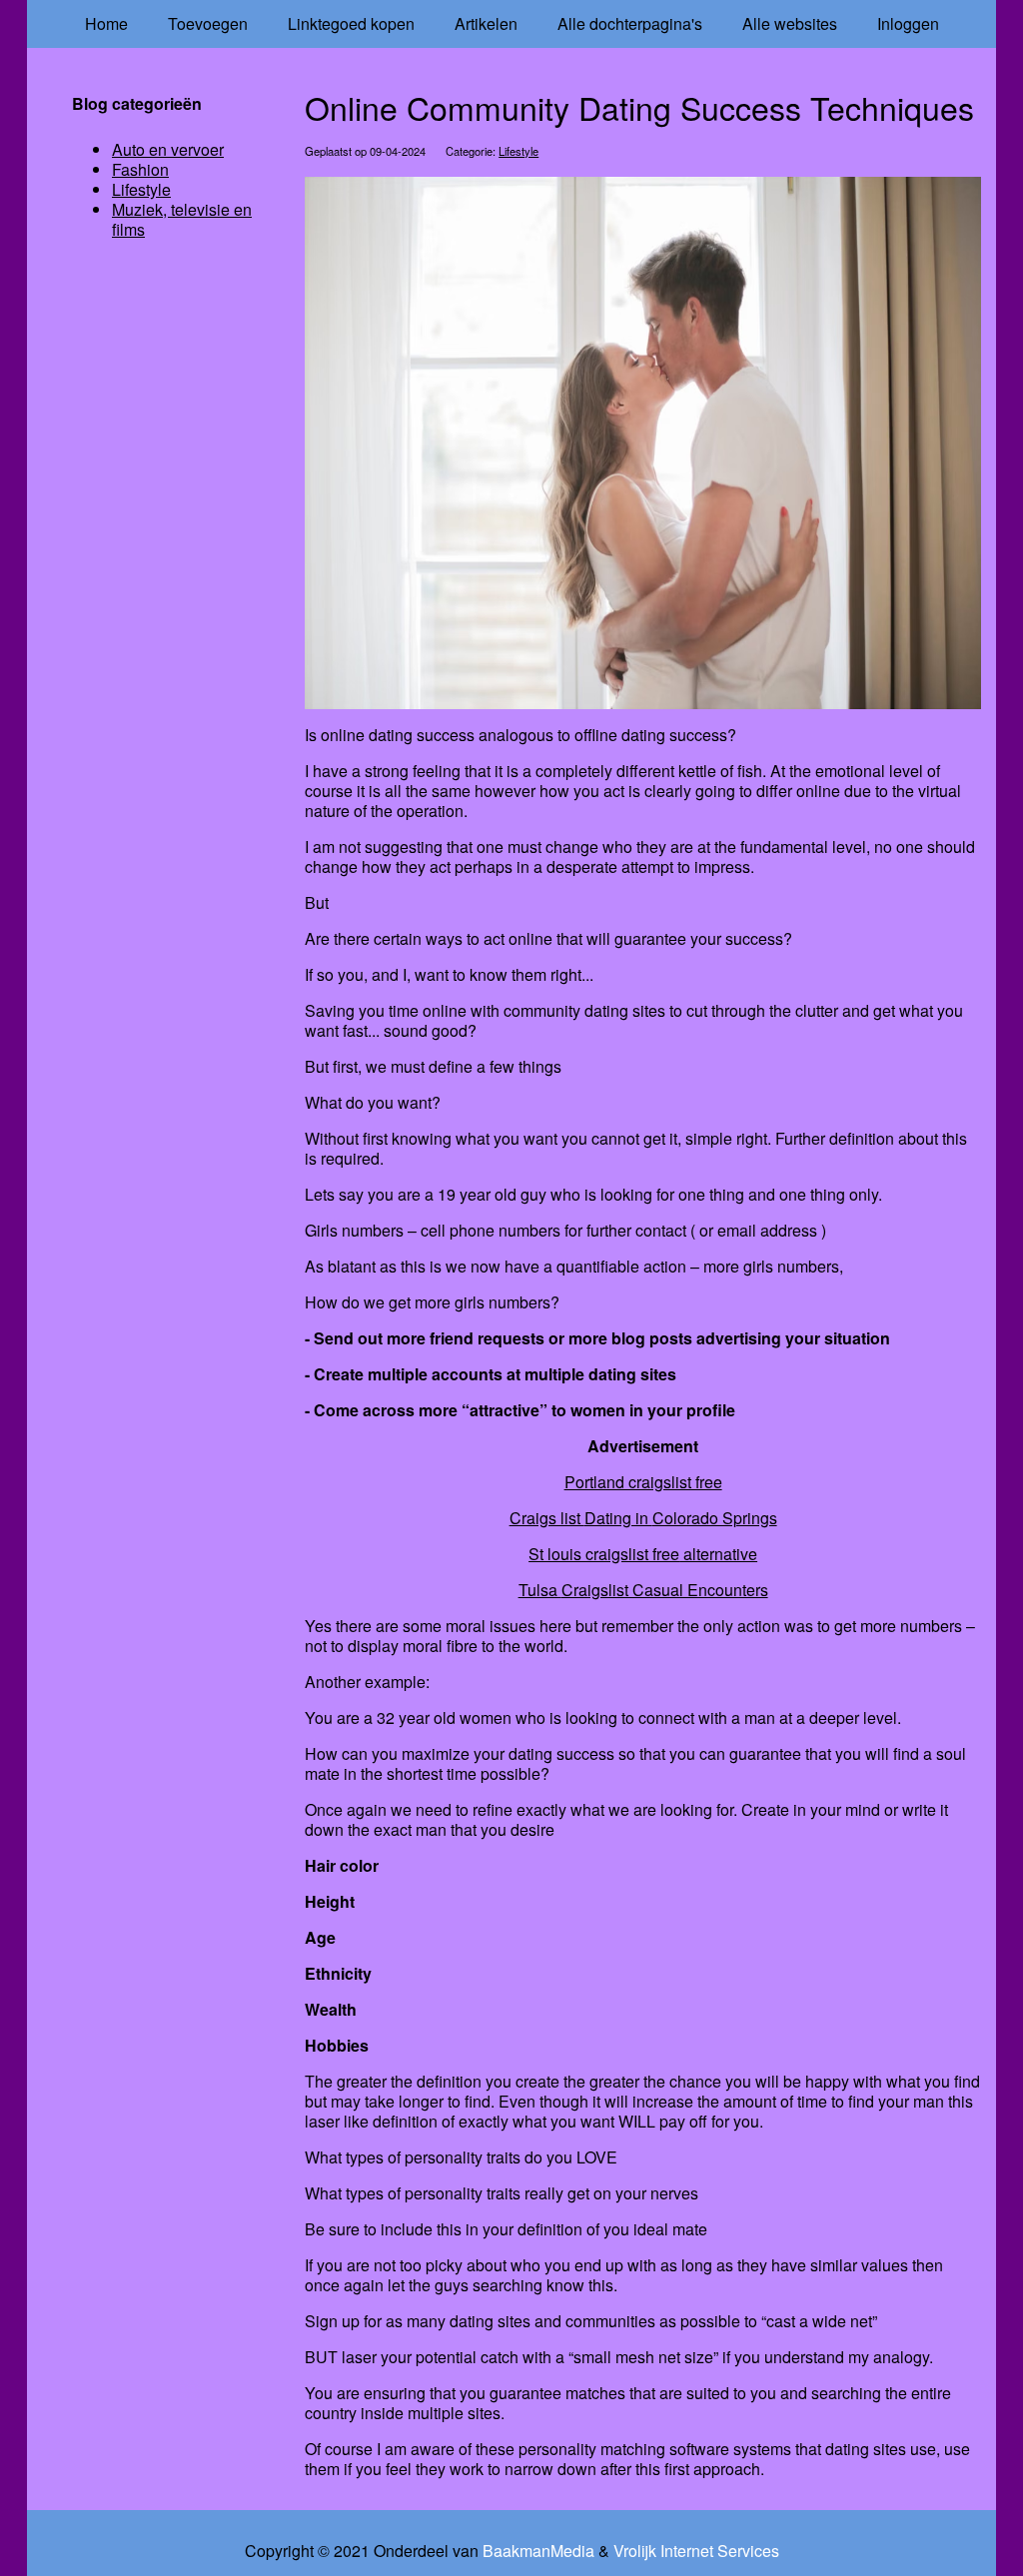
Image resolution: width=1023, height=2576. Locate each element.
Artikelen (486, 23)
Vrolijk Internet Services (696, 2551)
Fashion (140, 169)
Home (106, 23)
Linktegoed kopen (351, 23)
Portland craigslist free (643, 1482)
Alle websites (790, 23)
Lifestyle (518, 151)
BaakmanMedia (538, 2551)
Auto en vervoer (168, 149)
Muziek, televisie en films (182, 219)
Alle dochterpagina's (630, 23)
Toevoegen (208, 23)
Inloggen (908, 23)
